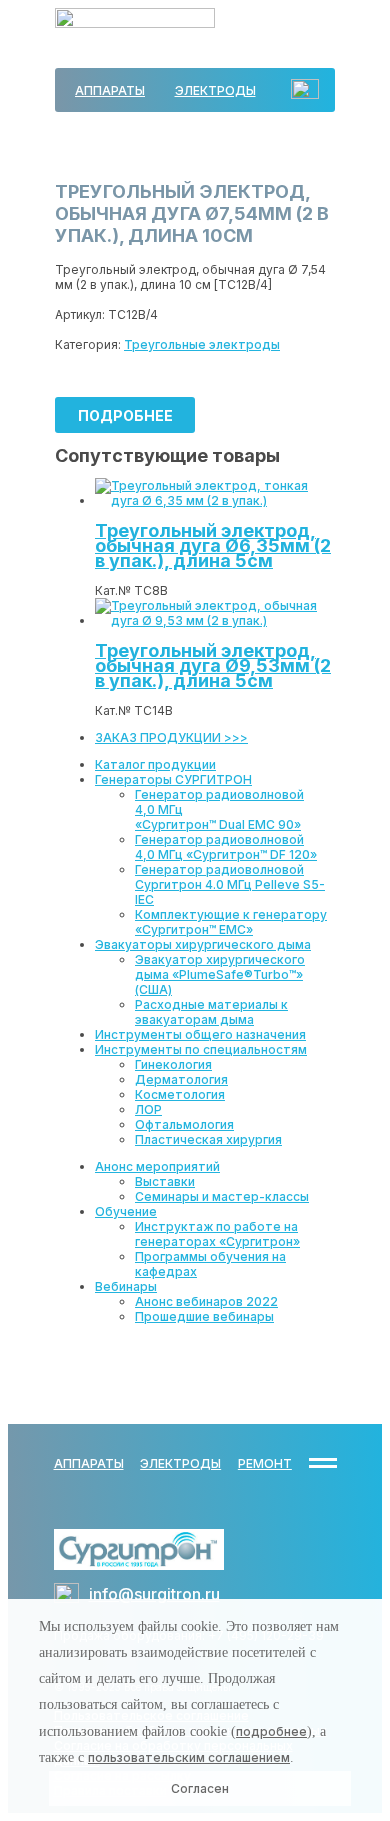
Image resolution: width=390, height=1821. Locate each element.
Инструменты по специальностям (201, 1049)
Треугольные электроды (202, 344)
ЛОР (148, 1109)
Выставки (165, 1181)
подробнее (271, 1731)
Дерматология (181, 1079)
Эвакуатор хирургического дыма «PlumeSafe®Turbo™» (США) (220, 974)
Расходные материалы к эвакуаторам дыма (211, 1012)
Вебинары (126, 1286)
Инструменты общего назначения (200, 1034)
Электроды (215, 90)
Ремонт (265, 1463)
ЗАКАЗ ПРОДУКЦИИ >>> (171, 737)
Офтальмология (184, 1124)
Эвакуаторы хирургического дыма (203, 944)
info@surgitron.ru (154, 1594)
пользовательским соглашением (189, 1757)
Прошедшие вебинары (204, 1316)
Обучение (126, 1211)
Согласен (200, 1788)
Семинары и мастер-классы (222, 1196)
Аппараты (110, 90)
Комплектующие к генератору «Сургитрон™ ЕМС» (231, 922)
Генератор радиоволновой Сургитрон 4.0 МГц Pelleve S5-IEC (230, 884)
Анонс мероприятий (157, 1166)
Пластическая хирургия (208, 1139)
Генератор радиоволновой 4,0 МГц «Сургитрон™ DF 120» (226, 847)
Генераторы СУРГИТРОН (173, 779)
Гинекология (173, 1064)
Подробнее (125, 415)
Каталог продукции (155, 764)
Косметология (180, 1094)
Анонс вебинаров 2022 (206, 1301)
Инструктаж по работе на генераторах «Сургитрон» (217, 1234)
